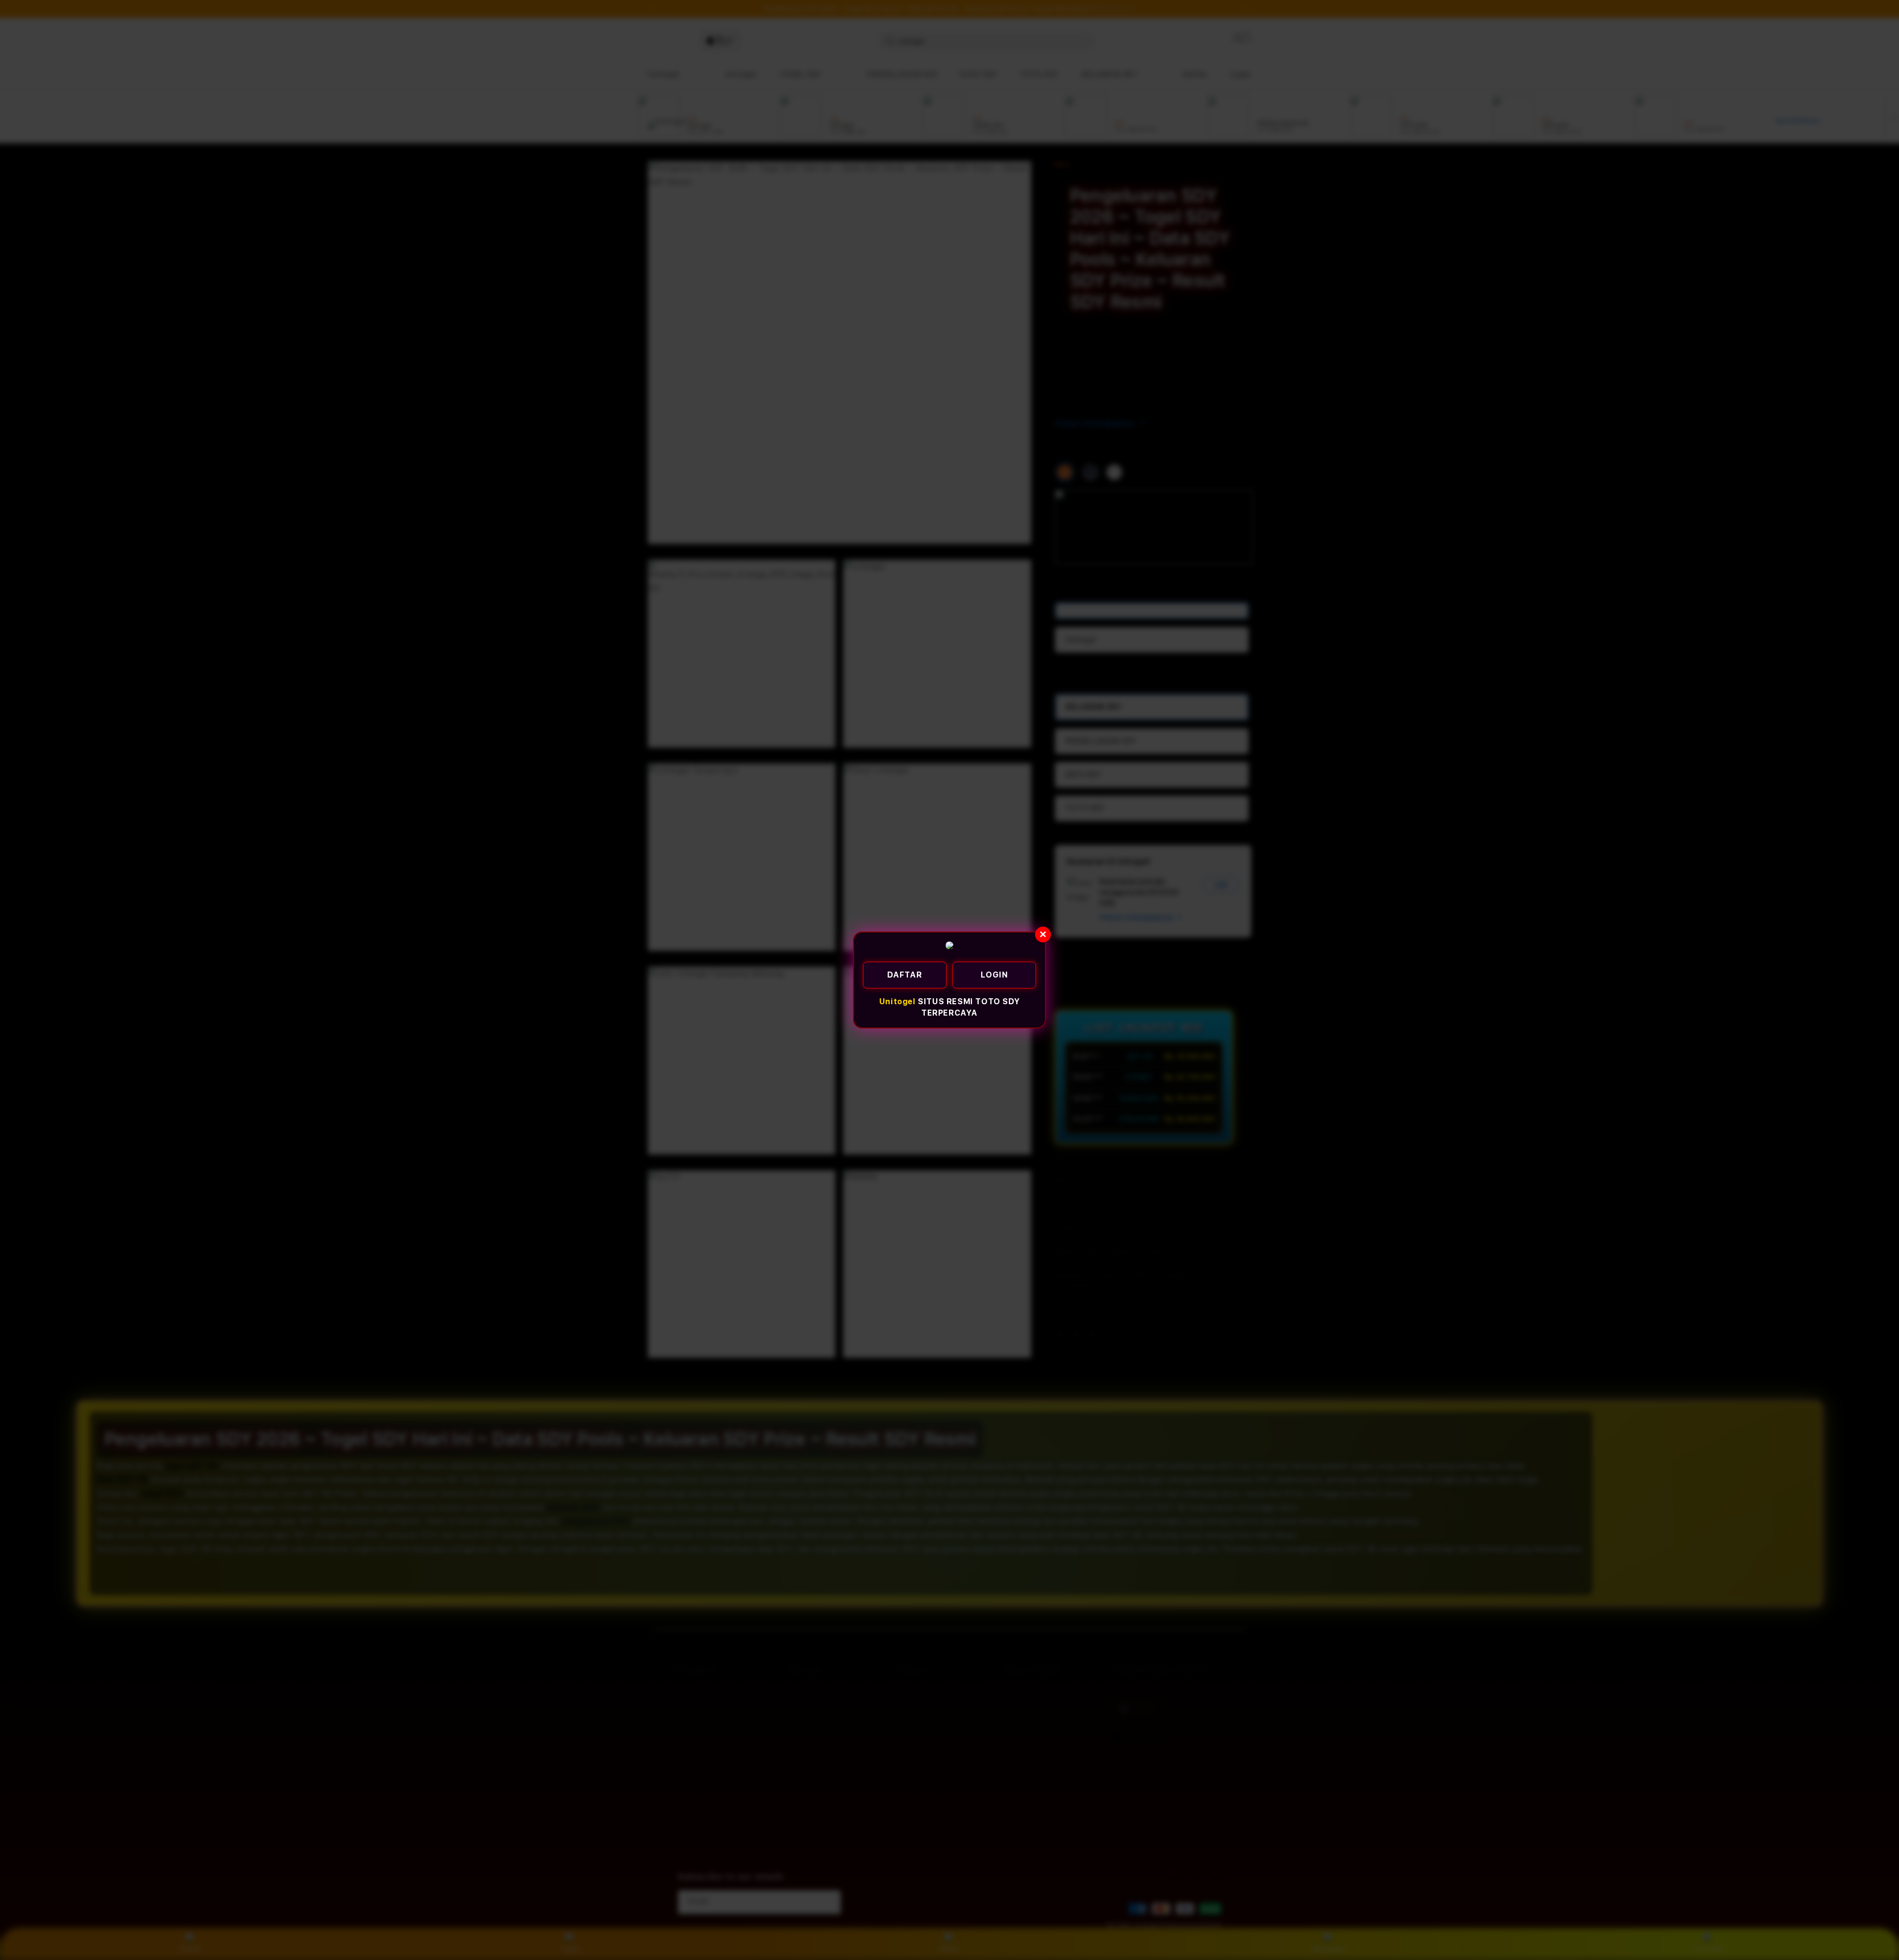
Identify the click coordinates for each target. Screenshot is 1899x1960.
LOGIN (995, 975)
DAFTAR (905, 975)
